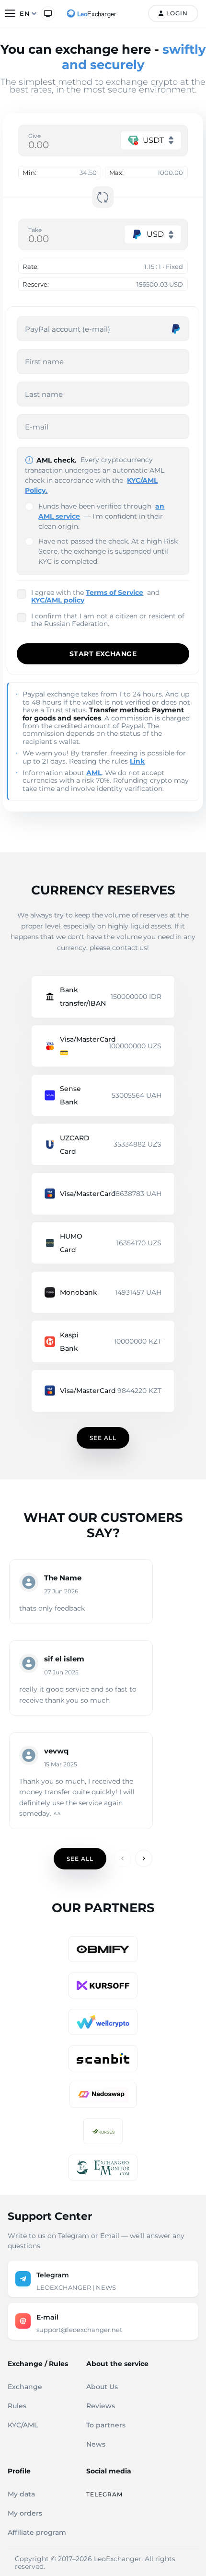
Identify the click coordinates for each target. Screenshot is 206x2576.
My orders (25, 2513)
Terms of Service (114, 592)
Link (137, 761)
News (96, 2444)
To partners (106, 2425)
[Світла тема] (48, 13)
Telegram (104, 2494)
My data (21, 2494)
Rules (17, 2406)
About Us (102, 2387)
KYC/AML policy (58, 600)
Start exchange (103, 654)
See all (103, 1438)
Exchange (25, 2387)
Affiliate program (37, 2532)
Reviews (101, 2406)
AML (94, 773)
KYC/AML (23, 2425)
